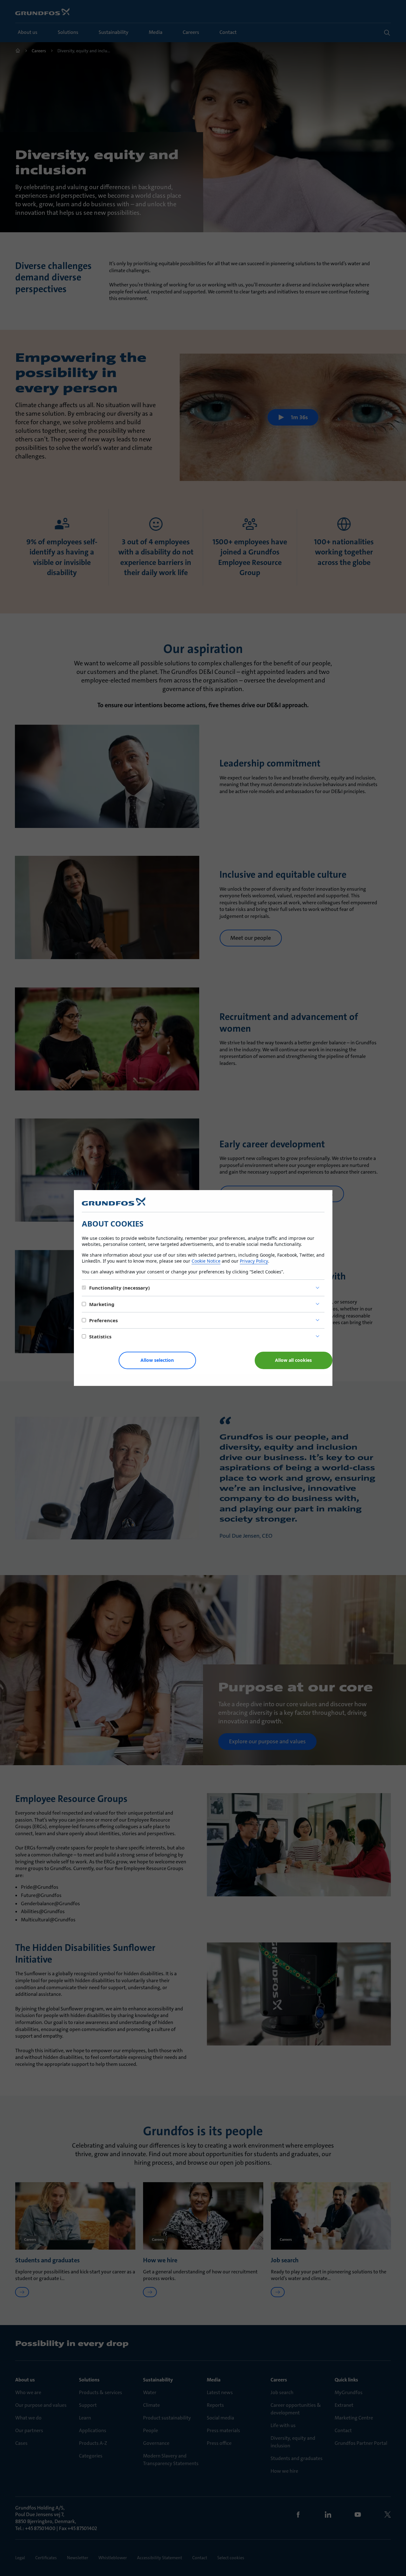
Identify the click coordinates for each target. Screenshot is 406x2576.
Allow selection (157, 1360)
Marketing (102, 1304)
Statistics (100, 1336)
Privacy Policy (254, 1261)
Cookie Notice (206, 1261)
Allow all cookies (293, 1360)
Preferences (103, 1320)
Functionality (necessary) (119, 1288)
